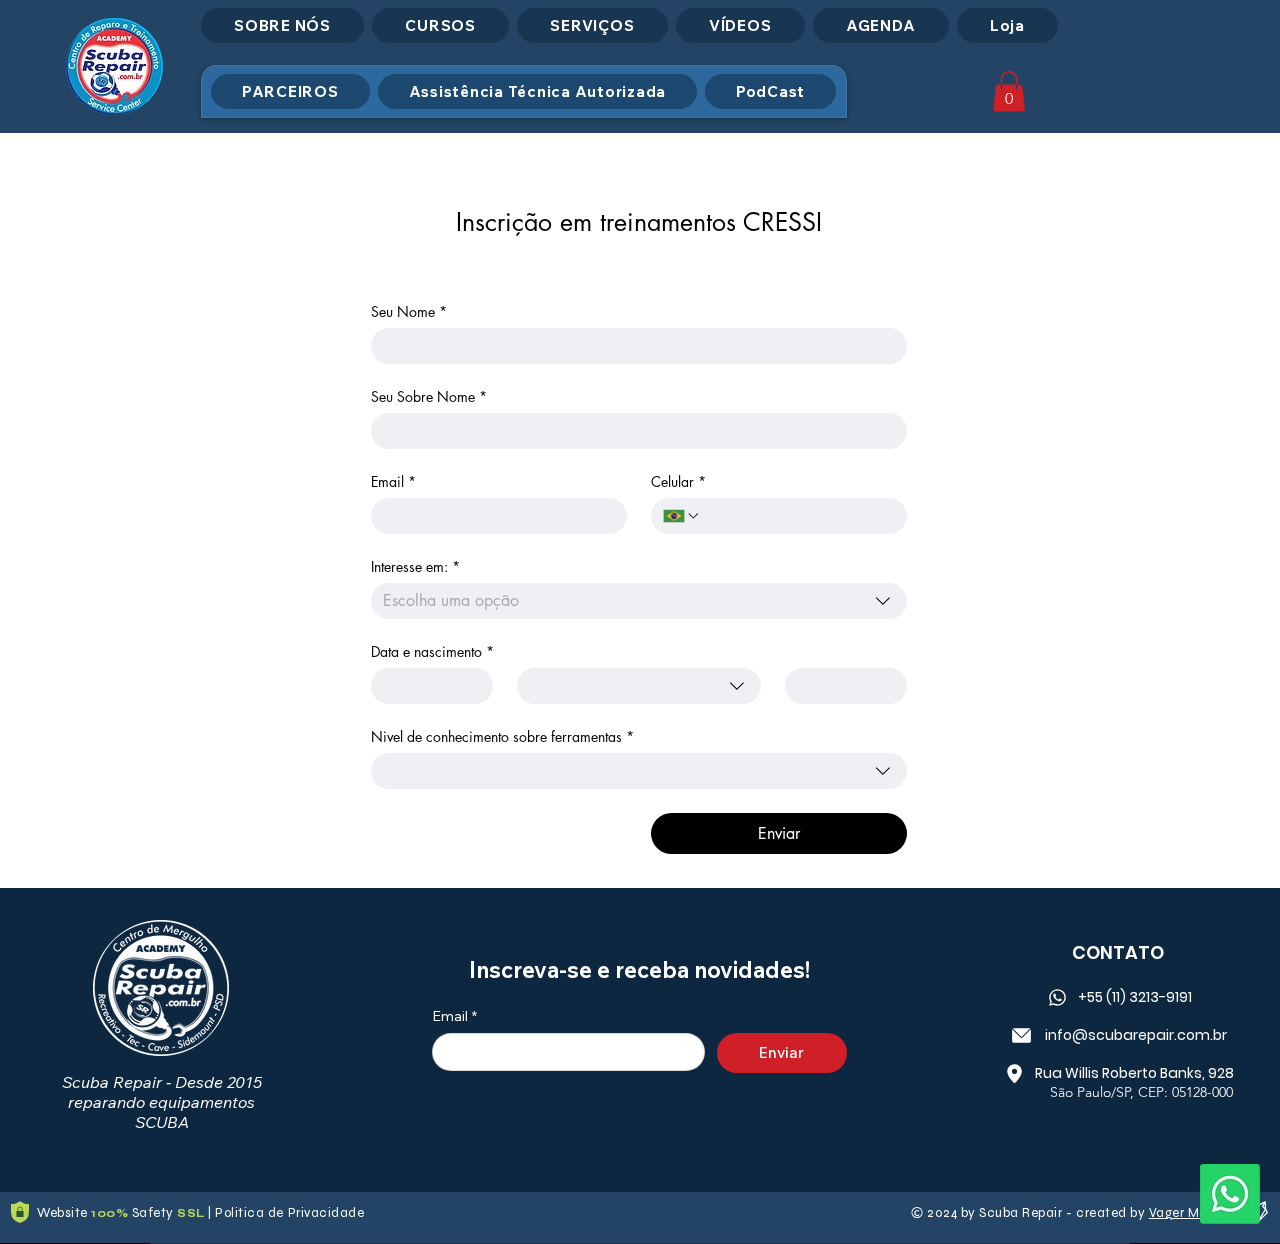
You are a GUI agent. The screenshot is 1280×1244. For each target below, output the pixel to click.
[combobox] (639, 601)
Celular (678, 481)
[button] (1009, 91)
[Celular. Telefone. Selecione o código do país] (682, 516)
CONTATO (1118, 952)
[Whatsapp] (1230, 1194)
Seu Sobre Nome (429, 396)
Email (393, 481)
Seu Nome (409, 311)
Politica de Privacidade (289, 1213)
